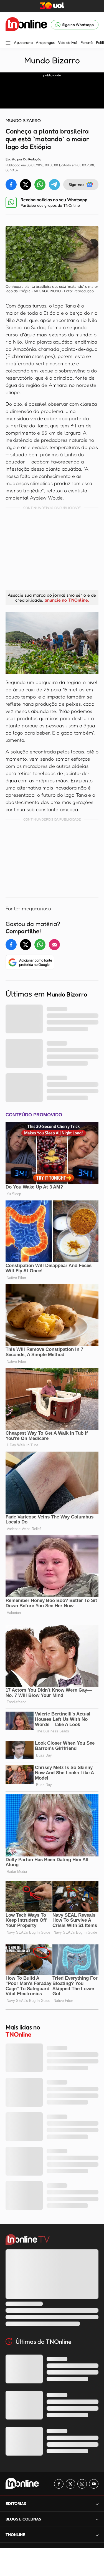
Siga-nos (76, 184)
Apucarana (23, 42)
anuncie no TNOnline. (67, 600)
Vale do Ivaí (68, 42)
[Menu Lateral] (8, 43)
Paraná (87, 42)
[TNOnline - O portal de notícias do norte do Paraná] (26, 25)
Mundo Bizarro (52, 60)
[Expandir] (97, 2535)
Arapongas (45, 42)
